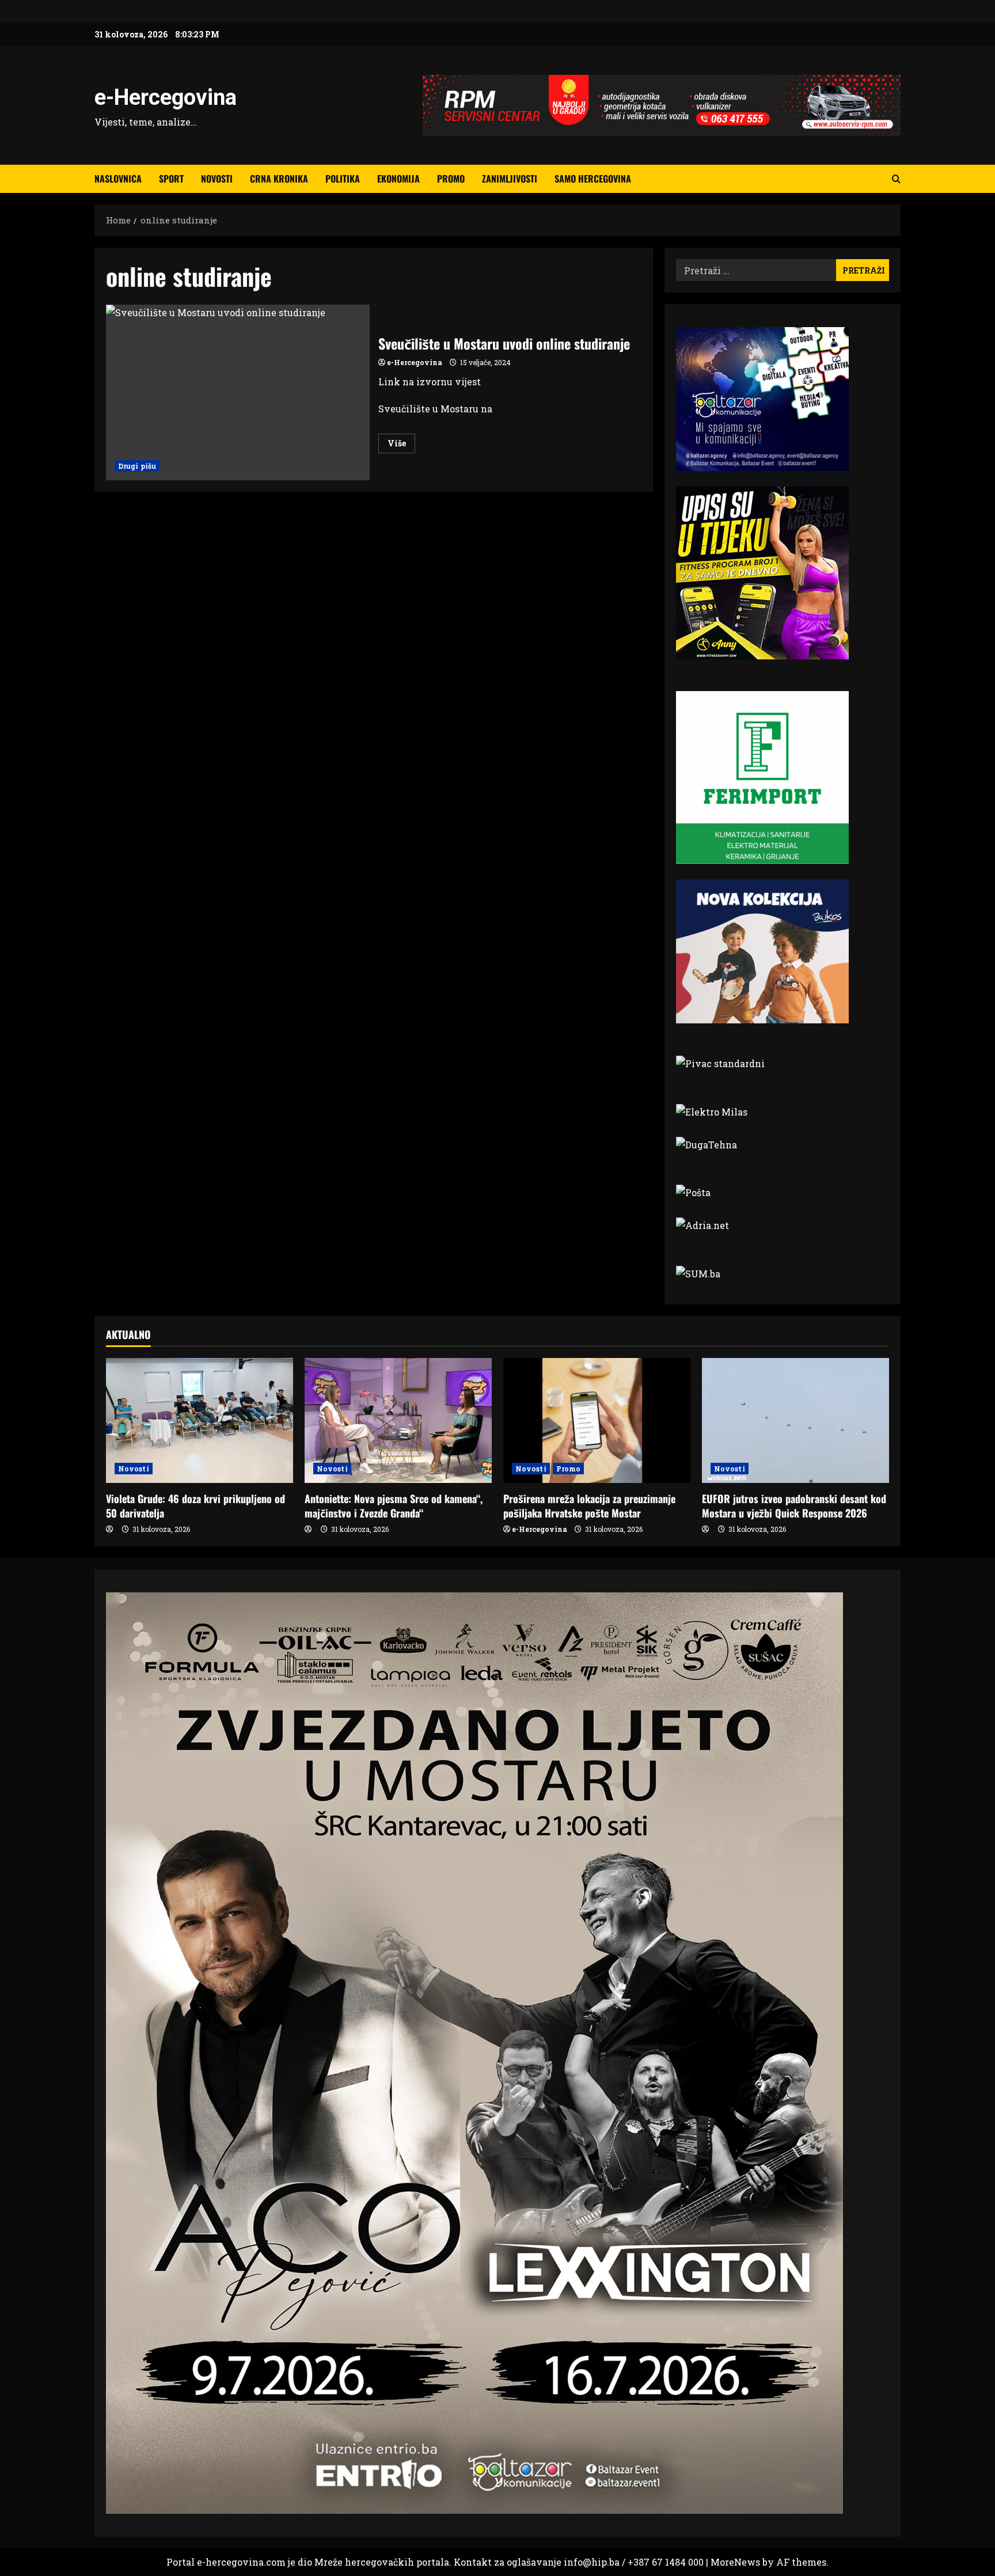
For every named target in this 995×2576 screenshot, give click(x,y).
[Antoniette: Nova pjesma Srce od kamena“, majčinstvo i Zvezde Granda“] (398, 1420)
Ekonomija (398, 179)
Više (401, 445)
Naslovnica (118, 179)
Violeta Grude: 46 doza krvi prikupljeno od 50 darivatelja (195, 1506)
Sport (171, 179)
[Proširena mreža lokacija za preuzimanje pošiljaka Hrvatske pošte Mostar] (597, 1420)
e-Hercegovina (166, 97)
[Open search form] (896, 179)
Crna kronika (279, 179)
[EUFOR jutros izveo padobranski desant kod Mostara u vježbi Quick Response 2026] (795, 1420)
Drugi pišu (137, 466)
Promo (451, 179)
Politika (343, 179)
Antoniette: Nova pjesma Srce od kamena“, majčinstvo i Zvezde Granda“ (394, 1506)
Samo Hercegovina (593, 179)
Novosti (217, 179)
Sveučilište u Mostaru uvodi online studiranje (238, 392)
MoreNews (735, 2562)
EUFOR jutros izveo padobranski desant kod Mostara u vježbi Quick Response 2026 (794, 1506)
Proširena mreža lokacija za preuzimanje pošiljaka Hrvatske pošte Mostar (589, 1506)
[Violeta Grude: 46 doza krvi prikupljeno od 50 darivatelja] (200, 1420)
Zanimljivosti (510, 179)
